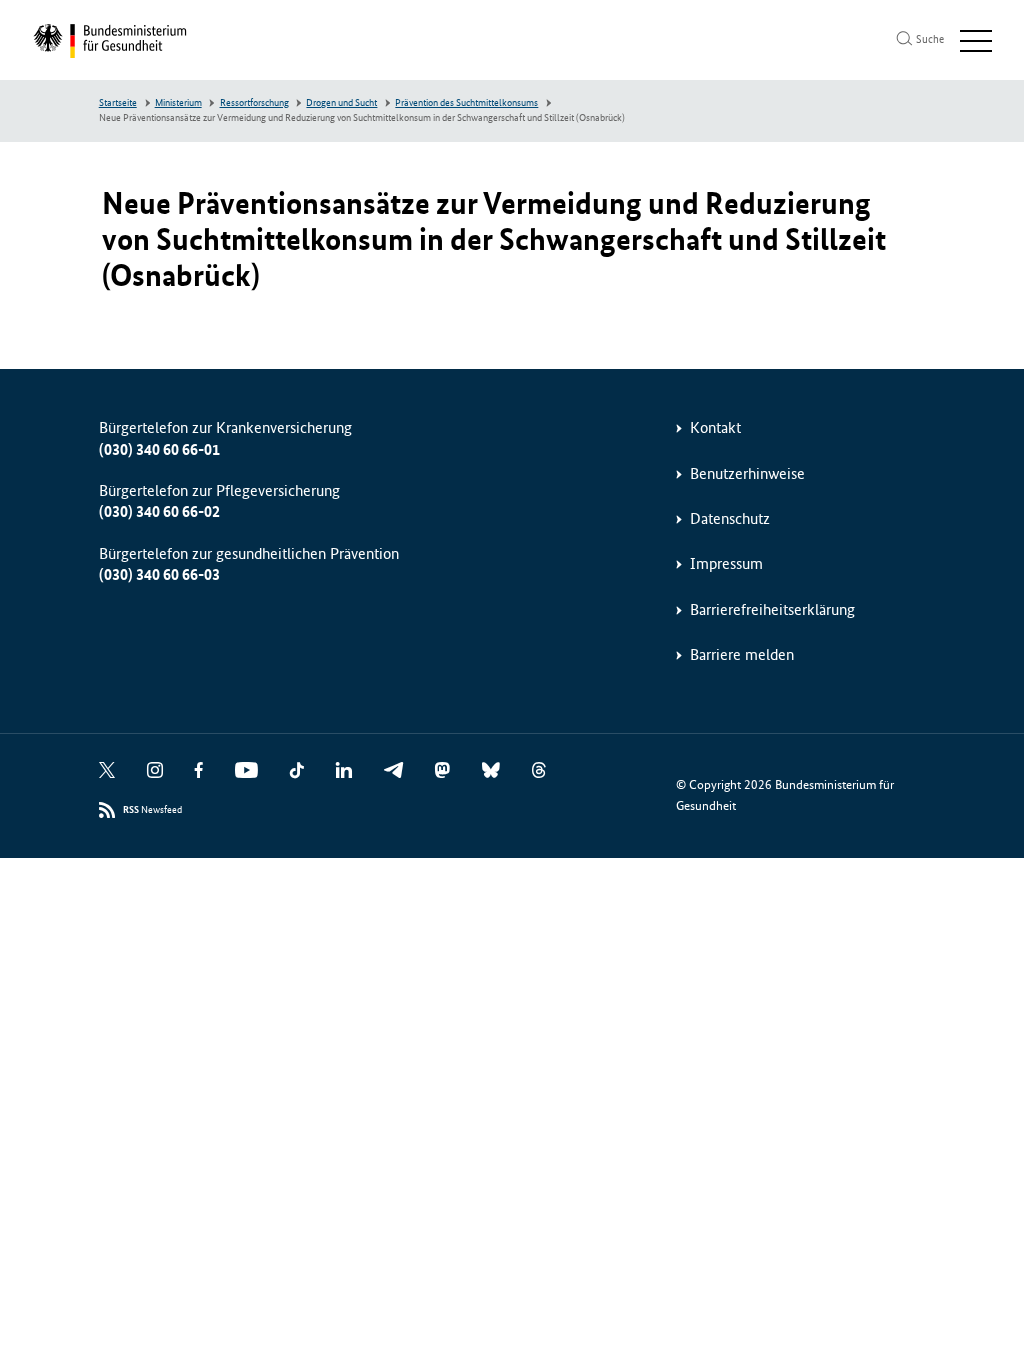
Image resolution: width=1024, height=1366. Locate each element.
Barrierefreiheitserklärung (772, 609)
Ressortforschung (254, 103)
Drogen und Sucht (341, 103)
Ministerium (178, 103)
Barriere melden (742, 654)
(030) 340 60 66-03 (159, 574)
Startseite (118, 103)
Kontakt (715, 427)
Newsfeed (152, 810)
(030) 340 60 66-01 (159, 449)
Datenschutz (730, 518)
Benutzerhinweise (747, 473)
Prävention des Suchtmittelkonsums (466, 103)
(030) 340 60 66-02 (159, 511)
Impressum (726, 563)
